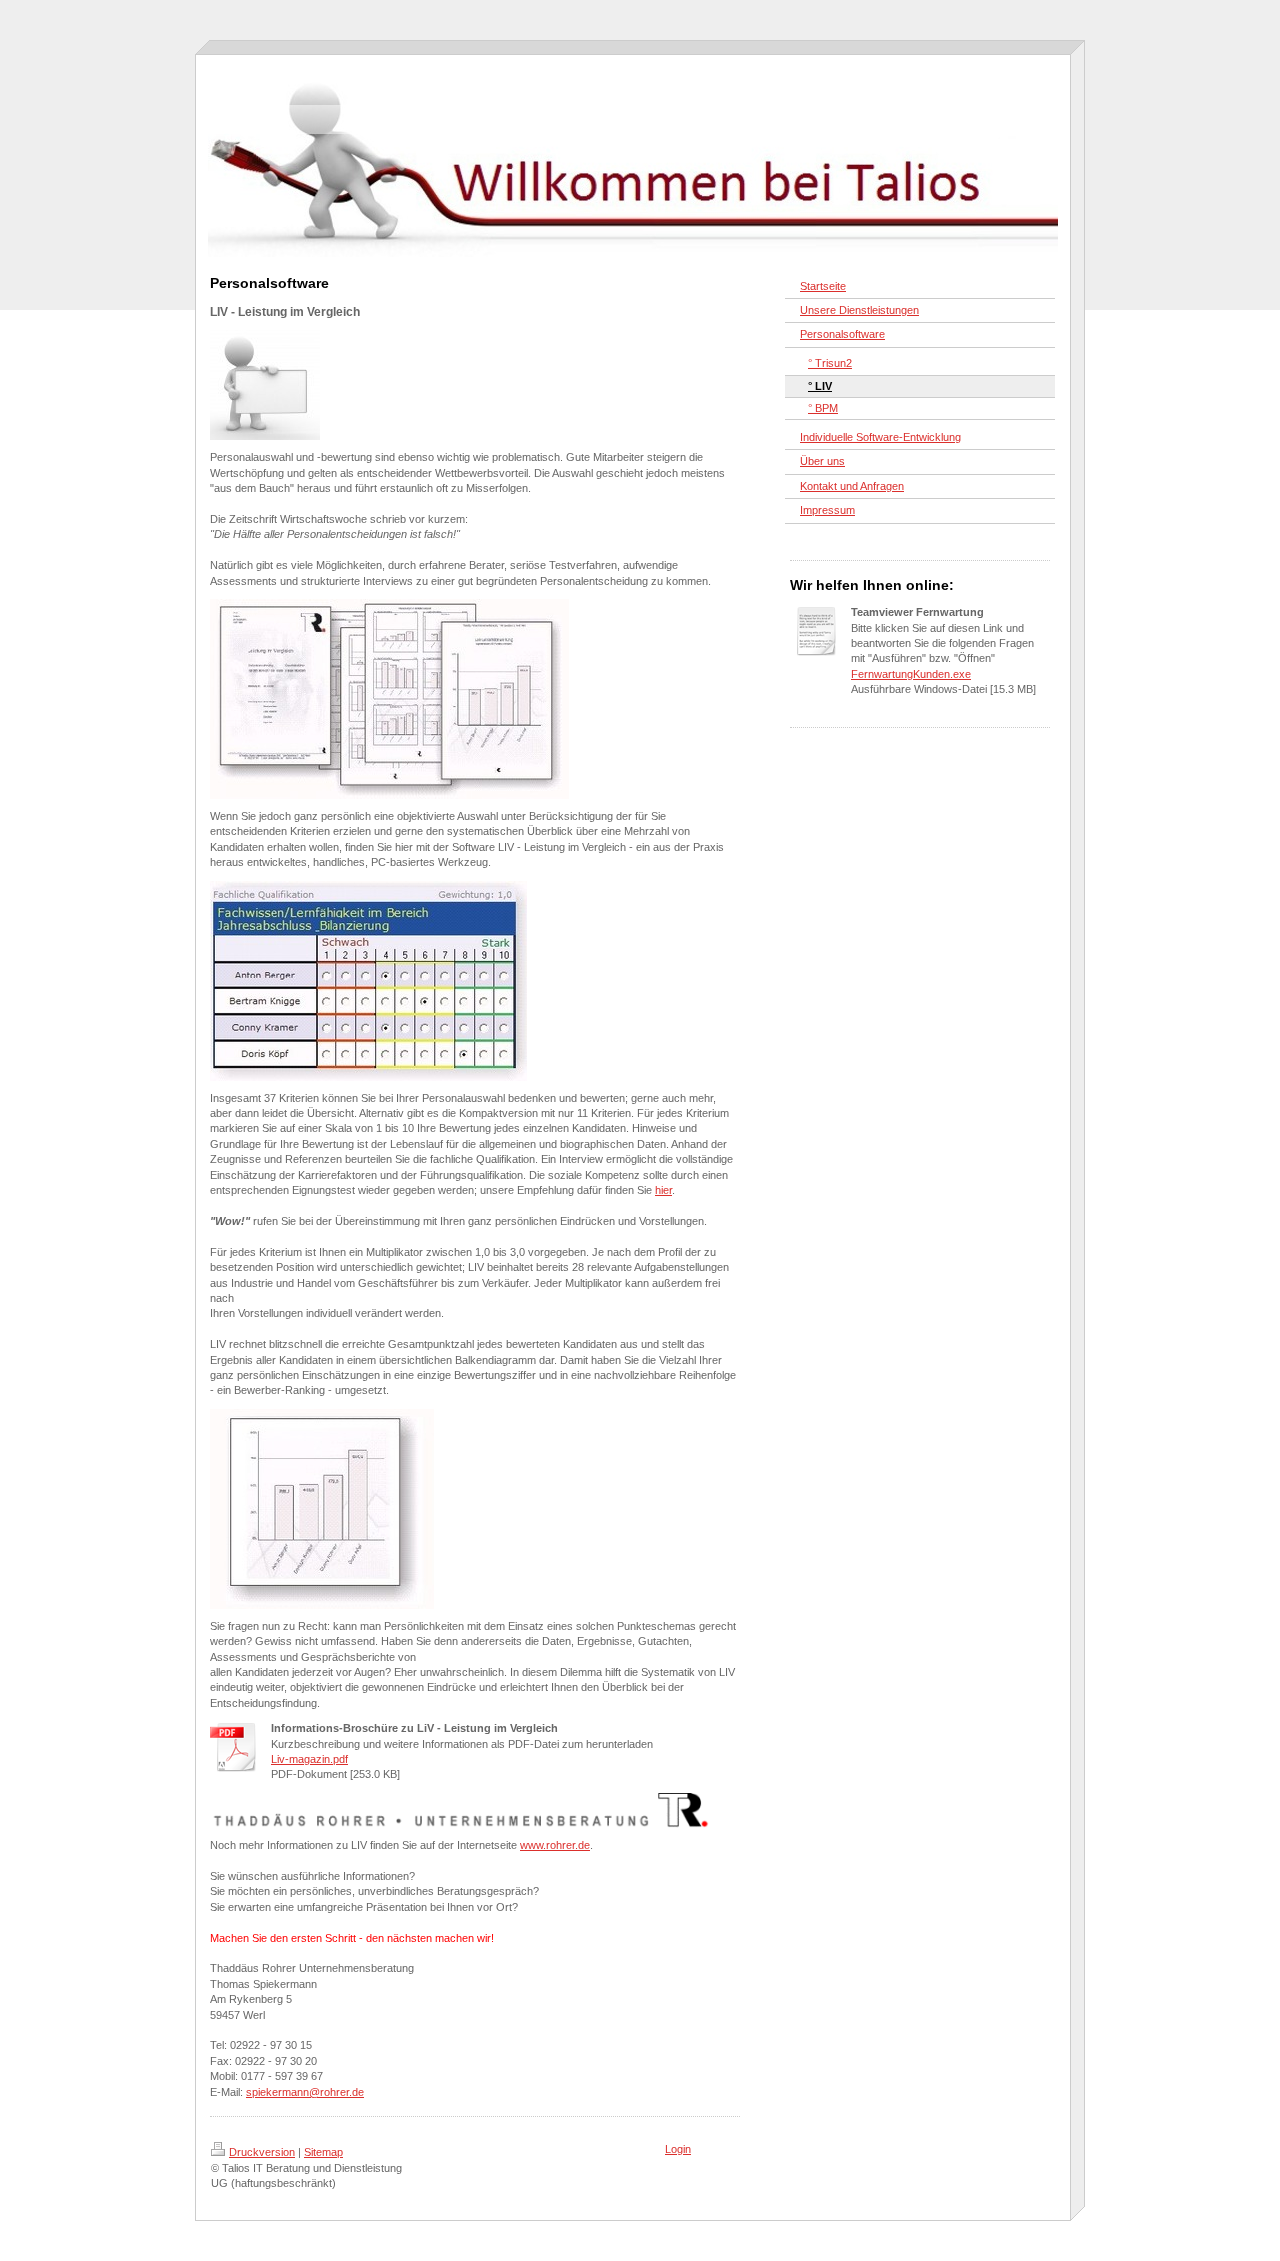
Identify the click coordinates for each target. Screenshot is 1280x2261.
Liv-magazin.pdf (309, 1759)
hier (663, 1190)
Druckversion (262, 2152)
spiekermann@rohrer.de (305, 2092)
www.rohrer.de (555, 1845)
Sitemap (323, 2152)
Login (678, 2149)
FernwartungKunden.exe (911, 674)
